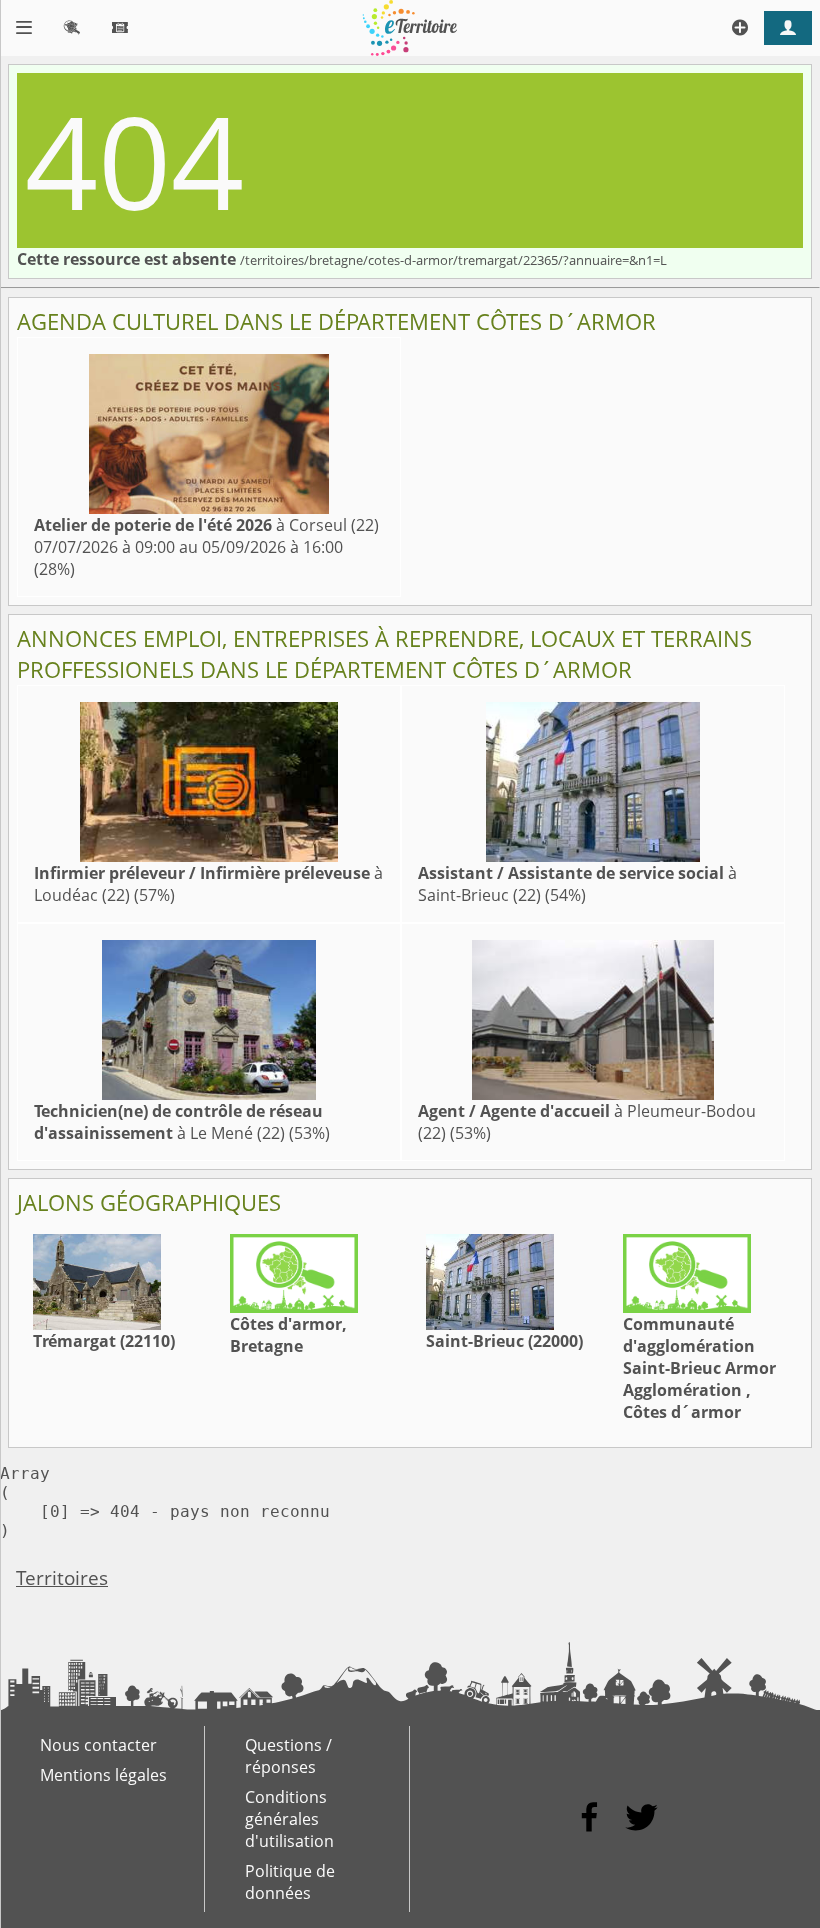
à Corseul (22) (206, 525)
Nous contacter (98, 1745)
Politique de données (290, 1882)
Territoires (62, 1577)
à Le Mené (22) (178, 1122)
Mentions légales (103, 1775)
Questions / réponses (288, 1756)
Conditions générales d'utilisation (289, 1819)
